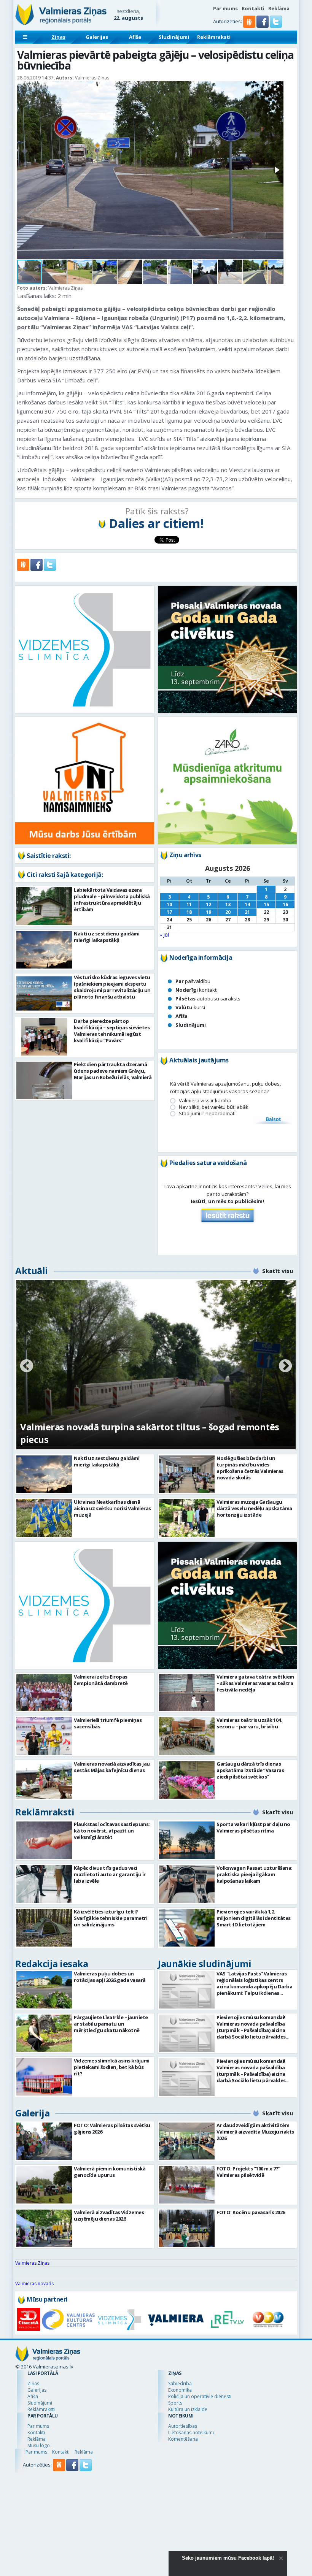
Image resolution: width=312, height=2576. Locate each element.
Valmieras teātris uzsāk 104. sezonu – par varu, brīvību (249, 1723)
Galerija (32, 2113)
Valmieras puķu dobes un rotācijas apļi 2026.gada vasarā (110, 1977)
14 (247, 904)
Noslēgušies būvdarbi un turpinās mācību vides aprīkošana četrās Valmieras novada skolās (250, 1468)
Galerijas (97, 37)
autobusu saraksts (208, 999)
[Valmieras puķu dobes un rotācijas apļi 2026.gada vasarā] (44, 1990)
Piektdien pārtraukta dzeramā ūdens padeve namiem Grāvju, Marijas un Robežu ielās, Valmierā (113, 1071)
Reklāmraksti (214, 37)
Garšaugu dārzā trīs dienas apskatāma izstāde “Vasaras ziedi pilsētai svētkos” (250, 1770)
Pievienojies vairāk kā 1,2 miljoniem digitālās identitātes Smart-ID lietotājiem (254, 1918)
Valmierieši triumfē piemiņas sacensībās (108, 1723)
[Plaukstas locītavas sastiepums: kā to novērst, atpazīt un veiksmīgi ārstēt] (44, 1840)
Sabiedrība (180, 2383)
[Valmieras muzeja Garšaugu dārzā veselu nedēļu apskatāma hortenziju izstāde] (187, 1518)
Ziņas (58, 37)
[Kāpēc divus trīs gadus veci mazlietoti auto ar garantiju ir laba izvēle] (44, 1884)
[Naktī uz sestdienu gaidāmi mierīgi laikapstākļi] (44, 950)
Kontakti (253, 8)
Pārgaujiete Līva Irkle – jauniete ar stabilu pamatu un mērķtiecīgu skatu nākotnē (111, 2024)
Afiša (135, 37)
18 (189, 912)
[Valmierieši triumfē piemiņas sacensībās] (44, 1736)
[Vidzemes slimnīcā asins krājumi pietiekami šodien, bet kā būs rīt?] (44, 2077)
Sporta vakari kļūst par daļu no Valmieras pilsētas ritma (253, 1827)
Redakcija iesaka (52, 1963)
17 (169, 912)
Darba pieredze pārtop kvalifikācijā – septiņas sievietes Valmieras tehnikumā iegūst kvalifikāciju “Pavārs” (112, 1031)
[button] (263, 26)
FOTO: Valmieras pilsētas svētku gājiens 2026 (112, 2128)
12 (209, 904)
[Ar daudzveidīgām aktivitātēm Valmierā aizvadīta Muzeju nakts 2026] (187, 2141)
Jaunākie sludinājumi (205, 1963)
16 (285, 904)
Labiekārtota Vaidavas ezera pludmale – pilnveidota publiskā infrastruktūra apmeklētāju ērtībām (112, 900)
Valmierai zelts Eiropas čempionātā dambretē (101, 1680)
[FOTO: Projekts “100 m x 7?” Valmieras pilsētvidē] (187, 2185)
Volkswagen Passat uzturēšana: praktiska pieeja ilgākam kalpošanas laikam (255, 1874)
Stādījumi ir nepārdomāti (207, 1114)
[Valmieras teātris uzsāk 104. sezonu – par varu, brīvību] (187, 1736)
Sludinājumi (174, 37)
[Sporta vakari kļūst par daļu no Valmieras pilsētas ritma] (187, 1840)
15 (266, 904)
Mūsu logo (39, 2445)
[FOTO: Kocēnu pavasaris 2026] (187, 2228)
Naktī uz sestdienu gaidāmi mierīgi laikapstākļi (107, 937)
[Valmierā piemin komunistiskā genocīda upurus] (44, 2185)
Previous (27, 1366)
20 (228, 912)
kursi (190, 1007)
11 (189, 904)
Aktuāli (32, 1271)
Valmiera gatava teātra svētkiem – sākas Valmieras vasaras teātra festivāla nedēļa (255, 1683)
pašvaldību (193, 981)
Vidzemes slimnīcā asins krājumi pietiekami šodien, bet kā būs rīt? (112, 2067)
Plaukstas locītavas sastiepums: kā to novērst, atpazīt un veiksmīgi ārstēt (112, 1831)
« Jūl (164, 935)
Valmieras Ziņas (32, 2263)
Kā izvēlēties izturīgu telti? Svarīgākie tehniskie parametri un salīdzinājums (111, 1918)
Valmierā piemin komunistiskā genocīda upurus (110, 2172)
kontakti (197, 990)
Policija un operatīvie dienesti (200, 2396)
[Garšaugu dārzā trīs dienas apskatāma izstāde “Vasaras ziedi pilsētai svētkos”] (187, 1780)
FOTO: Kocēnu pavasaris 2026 (251, 2212)
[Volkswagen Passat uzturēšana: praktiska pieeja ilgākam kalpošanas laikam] (187, 1884)
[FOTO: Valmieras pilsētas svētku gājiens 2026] (44, 2141)
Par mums (225, 8)
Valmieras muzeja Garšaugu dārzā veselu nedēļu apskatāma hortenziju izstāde (254, 1508)
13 (228, 904)
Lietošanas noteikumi (191, 2433)
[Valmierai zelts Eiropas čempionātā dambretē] (44, 1693)
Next (285, 1366)
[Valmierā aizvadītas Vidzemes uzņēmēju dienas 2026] (44, 2228)
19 (209, 912)
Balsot (273, 1120)
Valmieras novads (34, 2284)
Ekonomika (180, 2390)
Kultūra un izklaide (188, 2409)
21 (247, 912)
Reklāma (279, 8)
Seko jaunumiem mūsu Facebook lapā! (228, 2558)
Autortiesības (183, 2426)
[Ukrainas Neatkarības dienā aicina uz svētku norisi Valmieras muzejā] (44, 1518)
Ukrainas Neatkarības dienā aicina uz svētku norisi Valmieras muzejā (112, 1508)
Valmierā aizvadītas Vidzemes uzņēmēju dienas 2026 (109, 2215)
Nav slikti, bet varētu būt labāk (214, 1107)
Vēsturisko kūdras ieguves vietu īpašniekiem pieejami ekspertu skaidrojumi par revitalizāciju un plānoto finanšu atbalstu (112, 987)
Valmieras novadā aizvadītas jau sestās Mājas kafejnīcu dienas (112, 1767)
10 (169, 904)
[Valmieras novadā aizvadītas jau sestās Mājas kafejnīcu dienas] (44, 1780)
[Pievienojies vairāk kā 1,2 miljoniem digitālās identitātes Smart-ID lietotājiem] (187, 1928)
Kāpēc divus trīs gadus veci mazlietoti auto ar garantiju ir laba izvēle (110, 1874)
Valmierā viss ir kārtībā (205, 1101)
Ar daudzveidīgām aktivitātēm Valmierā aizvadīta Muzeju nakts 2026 (255, 2132)
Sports (175, 2403)
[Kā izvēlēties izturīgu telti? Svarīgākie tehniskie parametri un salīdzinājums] (44, 1928)
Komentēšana (183, 2439)
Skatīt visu (278, 1271)
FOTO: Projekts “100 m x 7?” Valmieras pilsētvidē (248, 2172)
